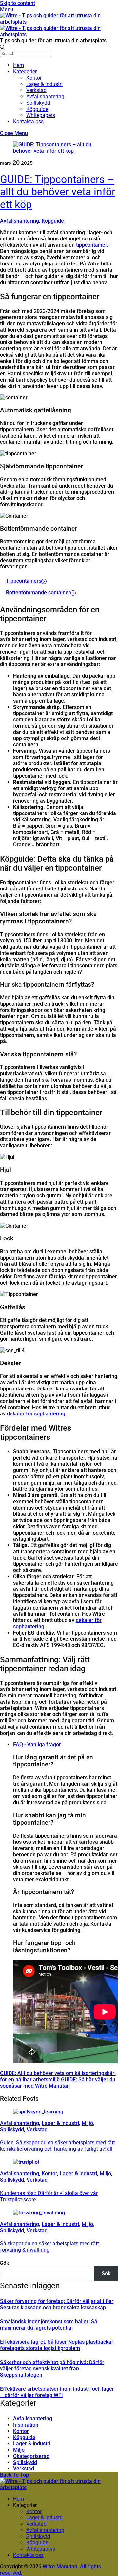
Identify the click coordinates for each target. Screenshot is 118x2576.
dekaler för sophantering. (37, 1414)
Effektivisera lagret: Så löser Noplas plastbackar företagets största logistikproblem (57, 2345)
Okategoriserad (31, 2456)
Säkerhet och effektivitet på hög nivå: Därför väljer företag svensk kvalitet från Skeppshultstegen (52, 2369)
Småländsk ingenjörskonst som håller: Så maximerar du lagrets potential (49, 2325)
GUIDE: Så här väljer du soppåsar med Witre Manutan (58, 2083)
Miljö (87, 2123)
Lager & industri (60, 2123)
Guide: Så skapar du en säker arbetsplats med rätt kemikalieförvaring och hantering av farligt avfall (58, 2146)
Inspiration (26, 2425)
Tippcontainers (24, 581)
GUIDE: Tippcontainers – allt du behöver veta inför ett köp (58, 192)
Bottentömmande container (38, 593)
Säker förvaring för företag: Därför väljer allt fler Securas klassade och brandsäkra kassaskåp (57, 2304)
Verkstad (36, 90)
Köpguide (37, 109)
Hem (19, 65)
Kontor (34, 78)
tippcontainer (91, 245)
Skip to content (18, 3)
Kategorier (25, 72)
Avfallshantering (45, 97)
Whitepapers (41, 115)
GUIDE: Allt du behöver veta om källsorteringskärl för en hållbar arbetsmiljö (58, 2076)
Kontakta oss (28, 122)
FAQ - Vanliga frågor (37, 1745)
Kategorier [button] (25, 2505)
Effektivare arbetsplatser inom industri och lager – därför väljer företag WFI (57, 2392)
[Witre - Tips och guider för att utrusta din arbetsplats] (59, 2487)
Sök (4, 2263)
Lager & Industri (44, 84)
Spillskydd (38, 103)
